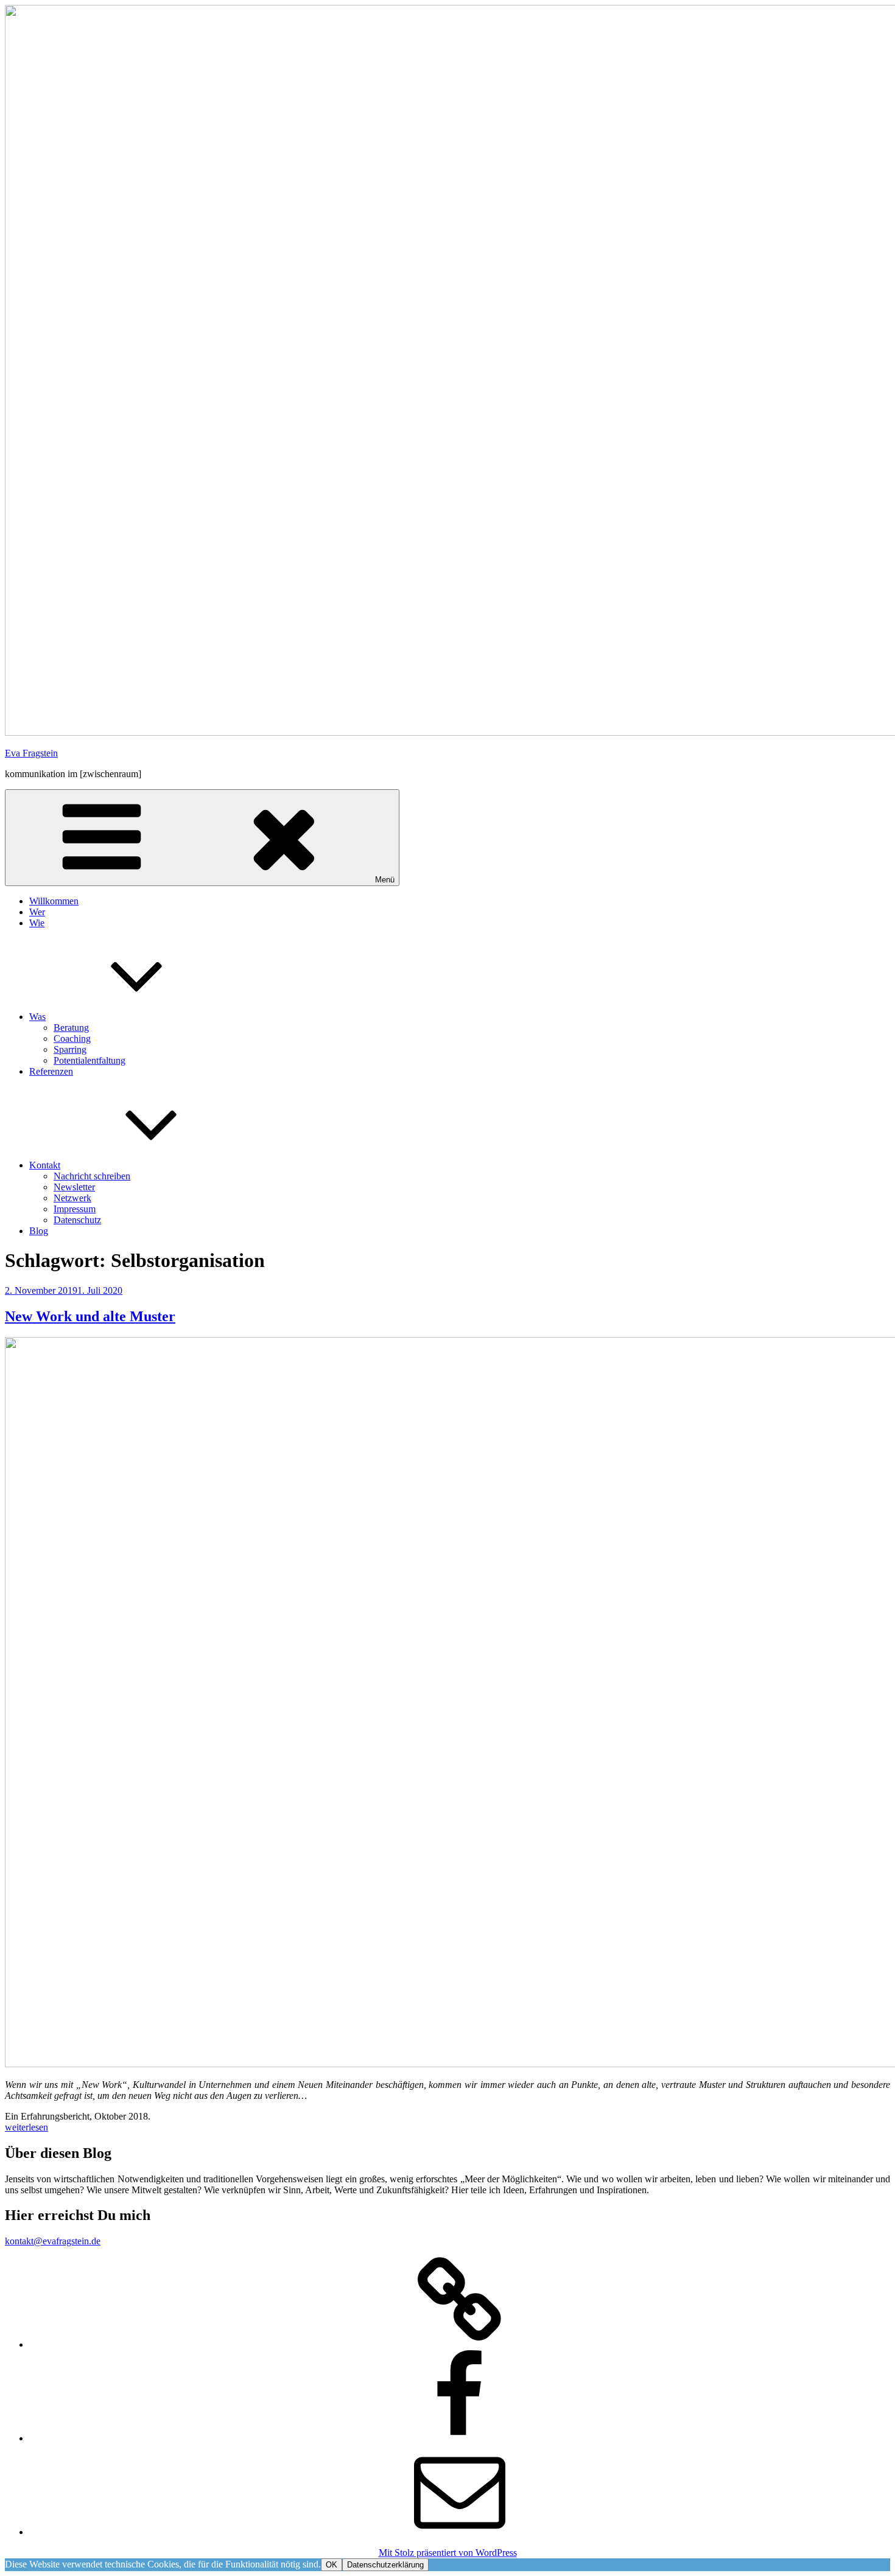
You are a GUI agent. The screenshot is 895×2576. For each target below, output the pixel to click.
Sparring (70, 1049)
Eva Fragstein (31, 753)
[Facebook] (460, 2438)
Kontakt (45, 1165)
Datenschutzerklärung (385, 2565)
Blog (39, 1231)
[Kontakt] (460, 2344)
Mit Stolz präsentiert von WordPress (448, 2553)
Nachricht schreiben (92, 1176)
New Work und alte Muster (90, 1316)
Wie (37, 923)
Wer (37, 912)
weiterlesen (26, 2127)
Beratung (71, 1028)
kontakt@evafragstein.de (53, 2241)
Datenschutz (77, 1220)
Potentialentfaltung (89, 1060)
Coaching (72, 1038)
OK (332, 2565)
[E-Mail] (460, 2532)
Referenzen (51, 1071)
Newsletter (74, 1187)
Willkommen (54, 901)
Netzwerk (72, 1198)
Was (37, 1017)
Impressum (75, 1209)
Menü (385, 880)
